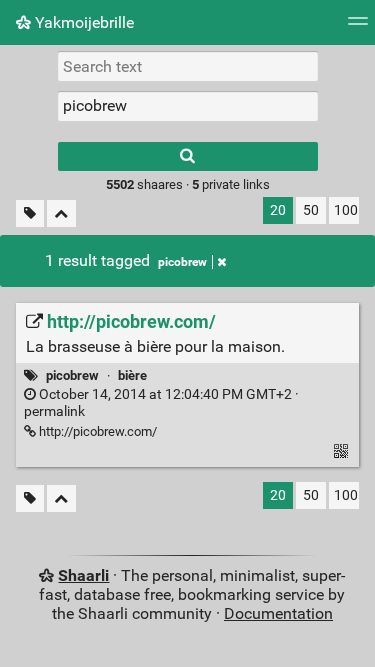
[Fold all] (61, 213)
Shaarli (83, 575)
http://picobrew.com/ (96, 431)
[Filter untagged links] (30, 213)
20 (278, 210)
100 (346, 210)
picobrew (182, 262)
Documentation (278, 613)
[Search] (188, 156)
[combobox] (188, 106)
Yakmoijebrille (82, 22)
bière (132, 375)
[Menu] (358, 27)
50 (311, 210)
